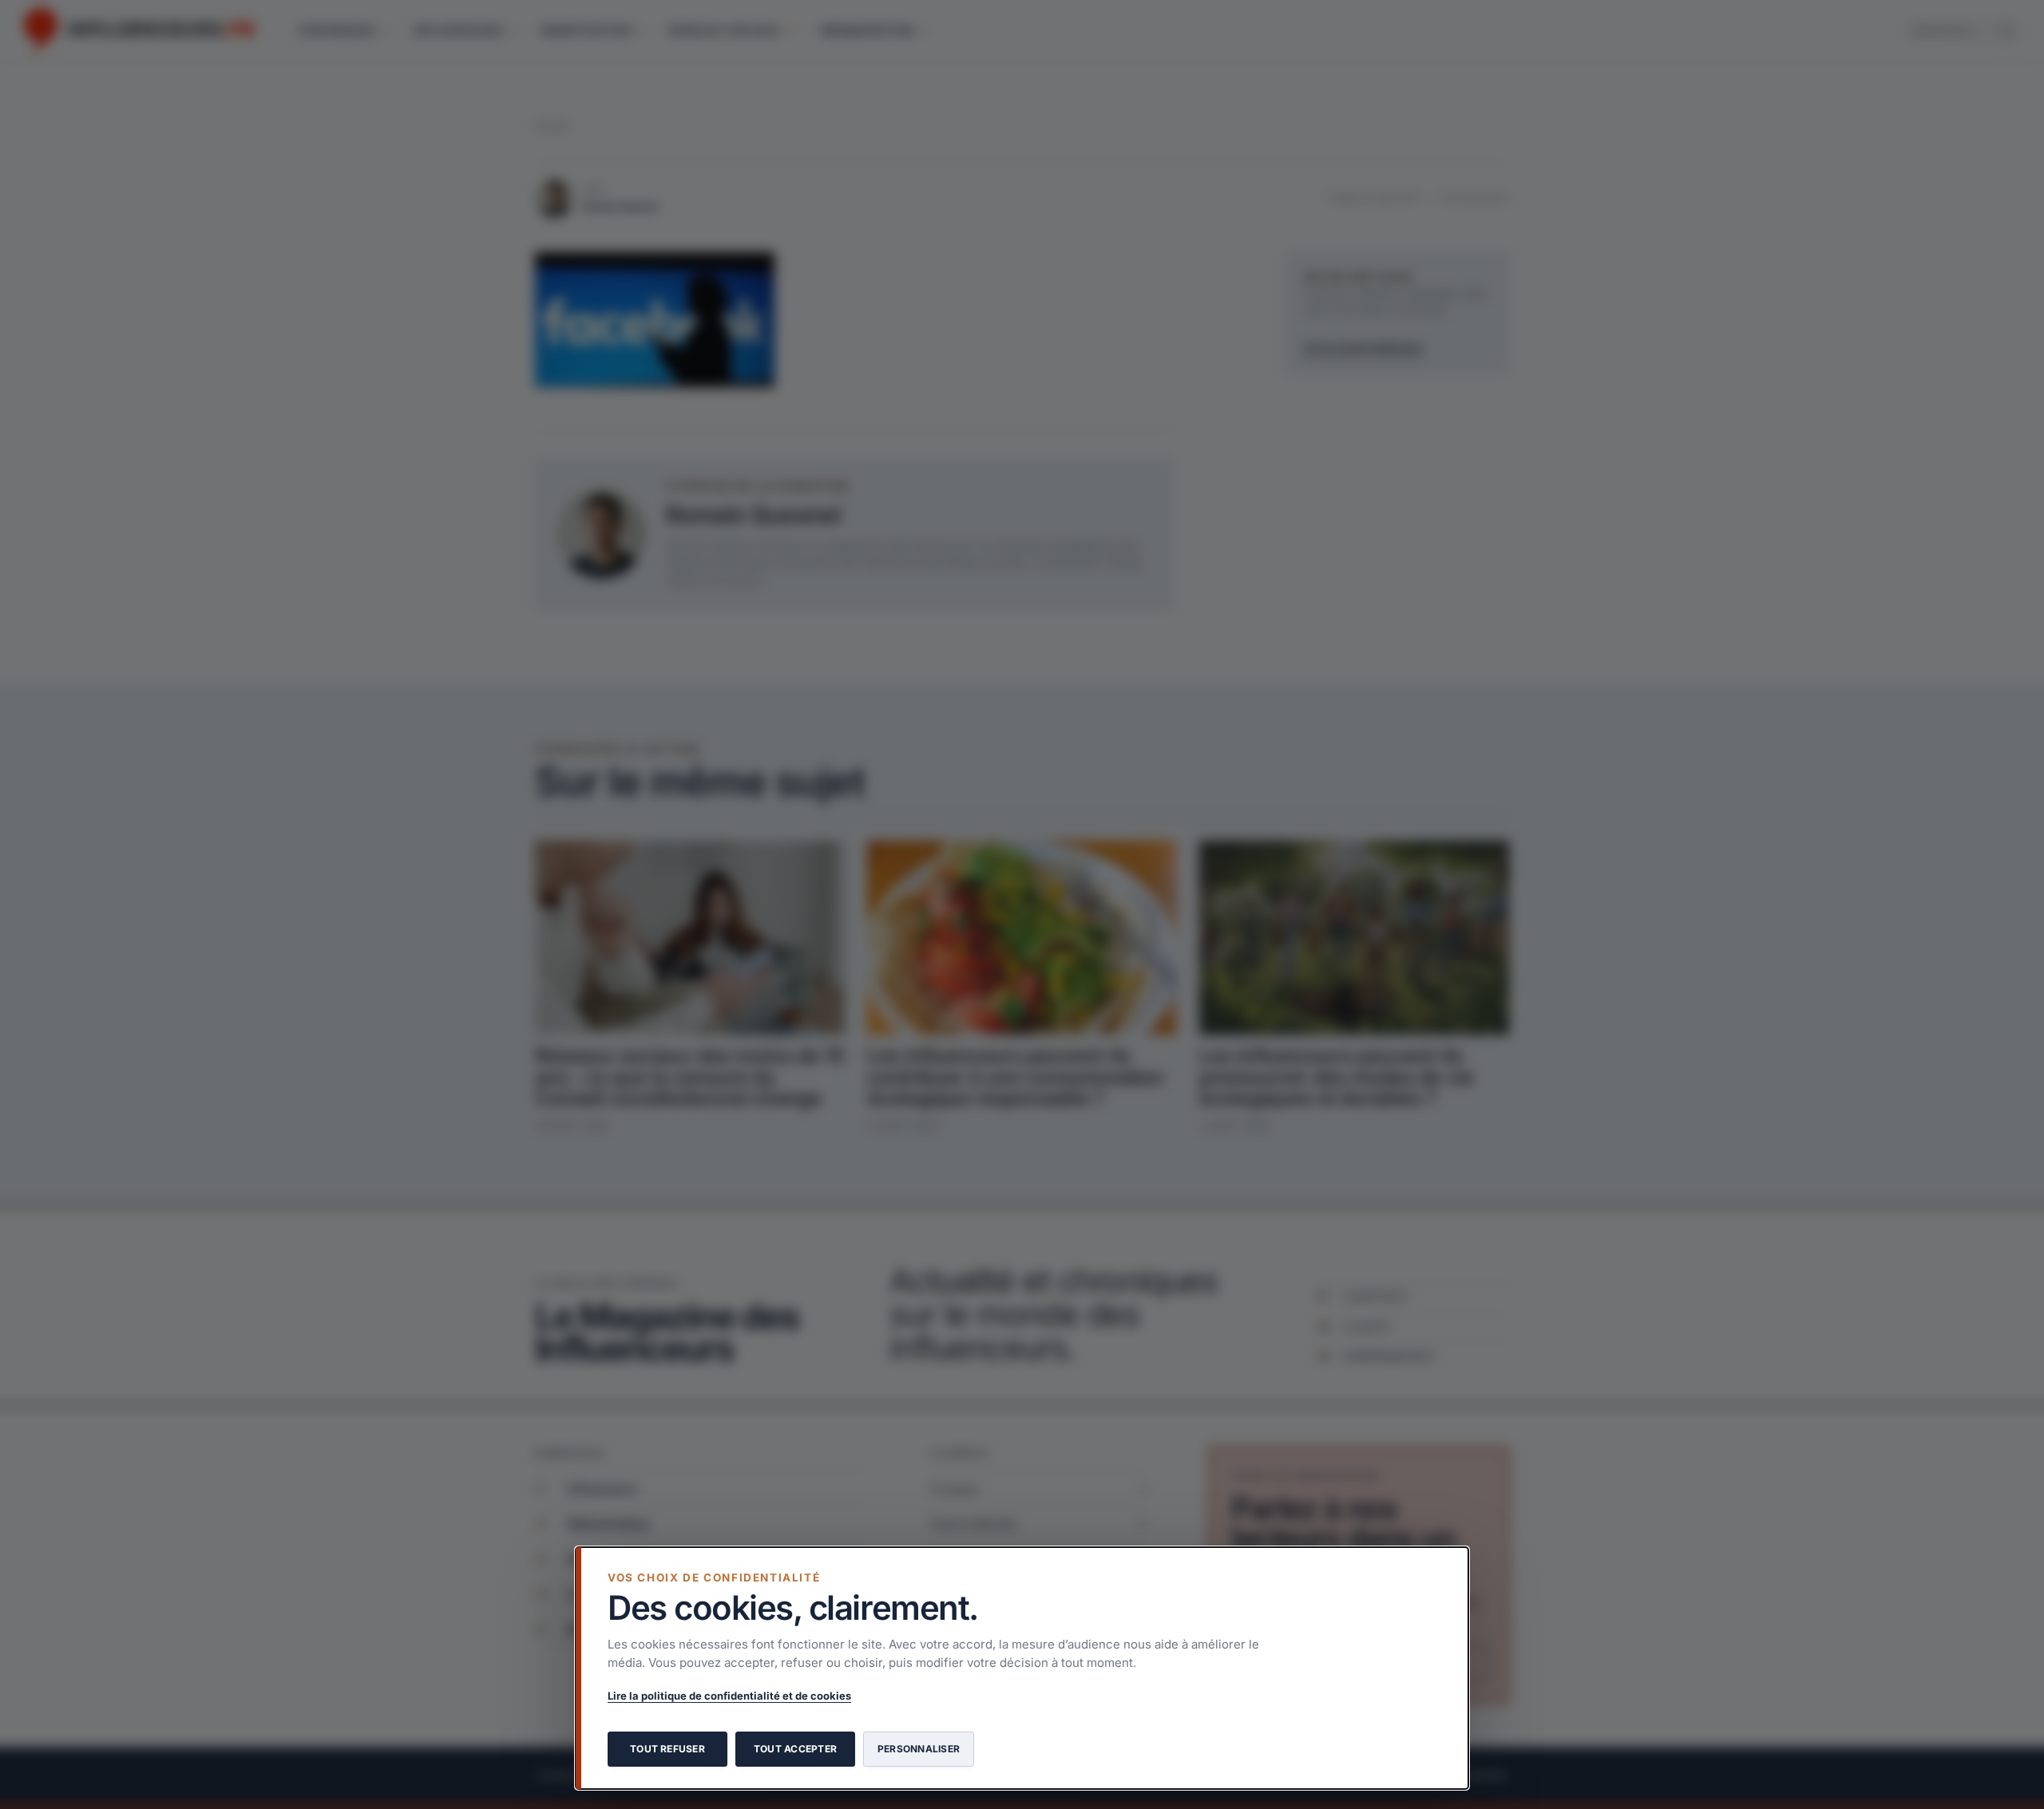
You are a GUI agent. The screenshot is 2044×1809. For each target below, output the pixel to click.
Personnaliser (919, 1749)
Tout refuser (667, 1749)
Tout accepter (795, 1749)
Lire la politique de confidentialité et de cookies (729, 1696)
